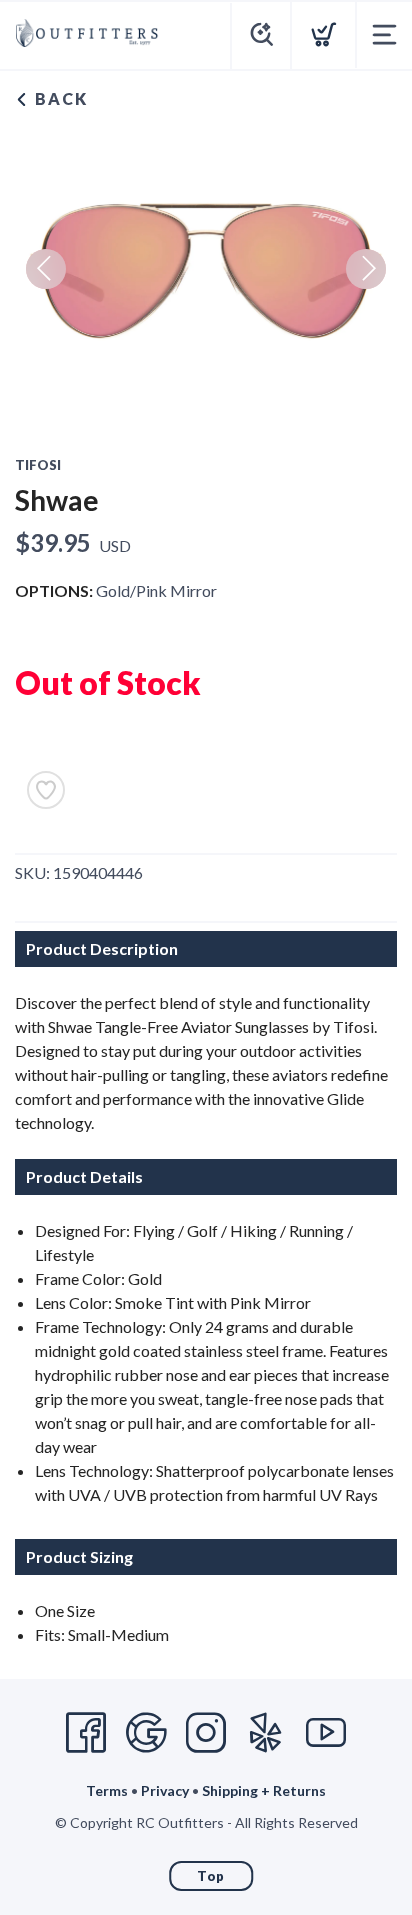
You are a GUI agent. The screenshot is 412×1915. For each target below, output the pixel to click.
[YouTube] (326, 1733)
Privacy (165, 1790)
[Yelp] (266, 1733)
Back (59, 98)
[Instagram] (206, 1733)
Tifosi (38, 465)
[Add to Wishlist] (46, 790)
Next (366, 269)
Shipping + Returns (264, 1790)
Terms (107, 1790)
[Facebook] (86, 1733)
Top (211, 1876)
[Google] (146, 1733)
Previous (46, 269)
